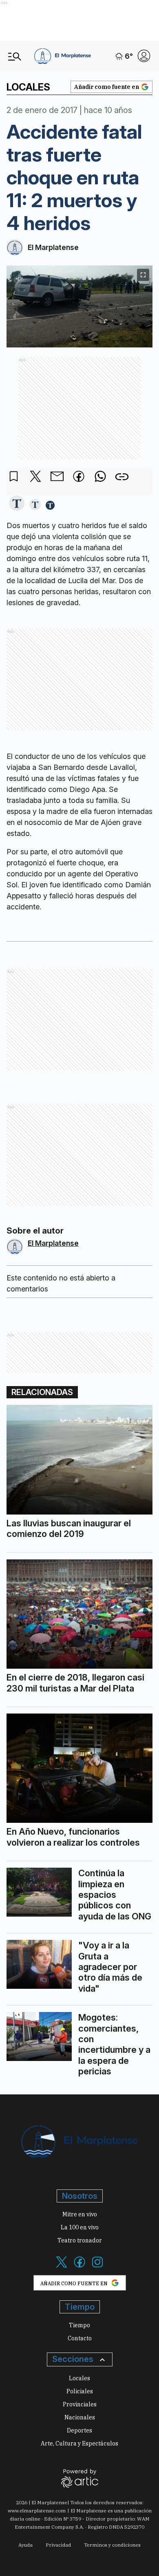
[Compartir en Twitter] (35, 477)
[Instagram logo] (97, 2267)
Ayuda (25, 2545)
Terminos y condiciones (112, 2545)
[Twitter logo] (62, 2267)
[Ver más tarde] (14, 477)
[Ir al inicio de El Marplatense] (63, 56)
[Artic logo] (80, 2478)
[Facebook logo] (79, 2267)
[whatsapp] (100, 477)
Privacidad (58, 2545)
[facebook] (79, 477)
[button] (17, 504)
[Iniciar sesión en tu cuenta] (144, 56)
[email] (57, 477)
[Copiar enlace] (122, 477)
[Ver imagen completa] (143, 275)
